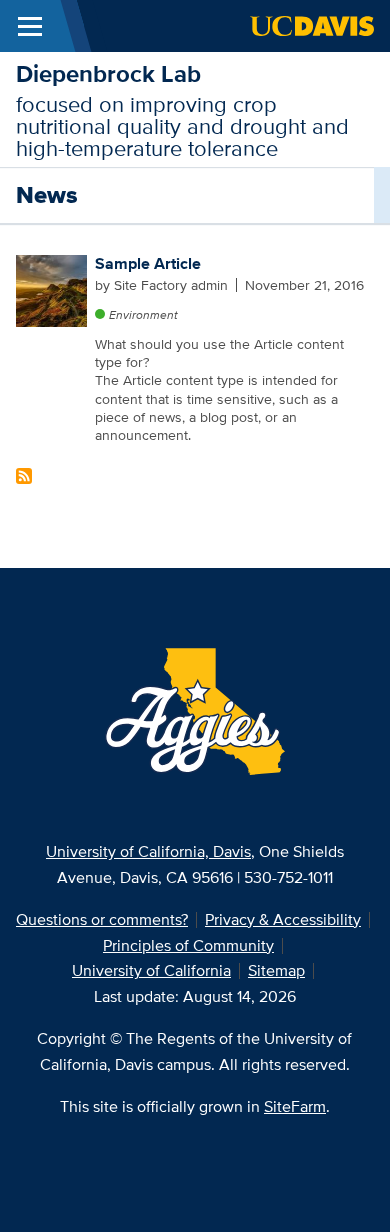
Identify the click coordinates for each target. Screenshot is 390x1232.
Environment (143, 314)
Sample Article (148, 263)
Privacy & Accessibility (283, 919)
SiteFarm (295, 1106)
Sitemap (276, 970)
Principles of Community (188, 945)
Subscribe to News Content (24, 476)
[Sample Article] (52, 289)
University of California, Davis (148, 851)
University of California (151, 970)
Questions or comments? (102, 919)
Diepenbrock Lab (108, 73)
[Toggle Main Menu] (30, 26)
